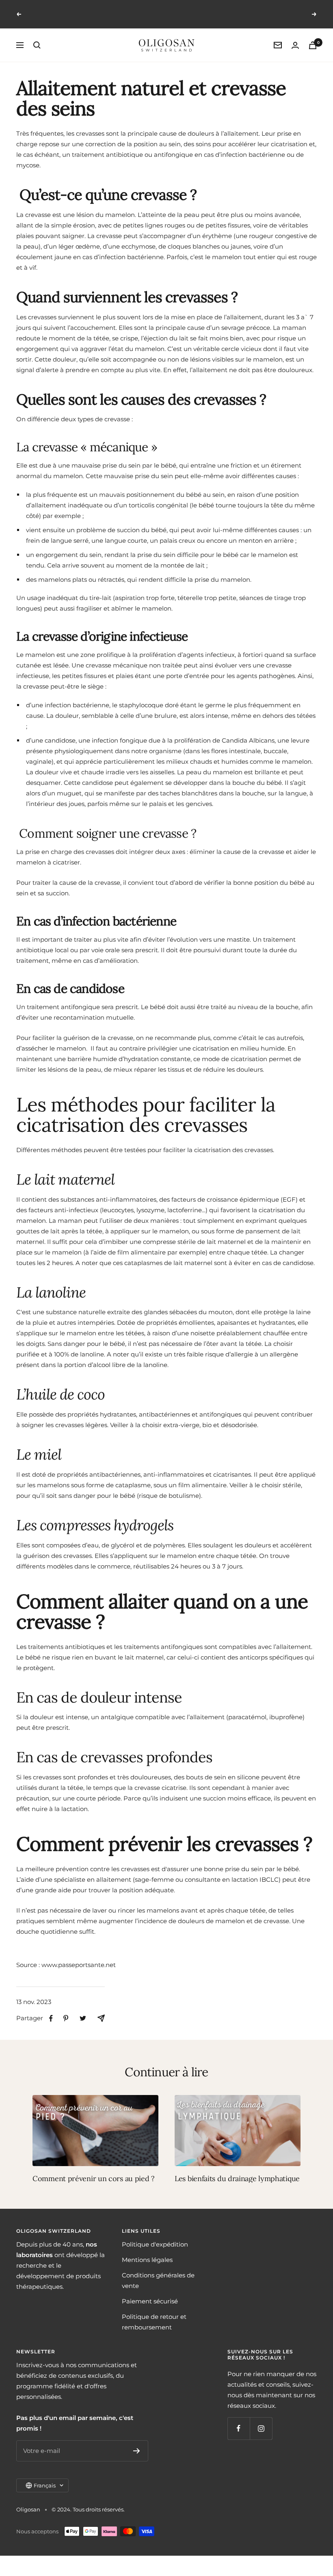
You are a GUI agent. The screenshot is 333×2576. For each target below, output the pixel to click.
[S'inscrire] (137, 2451)
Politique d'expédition (155, 2244)
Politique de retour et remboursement (154, 2322)
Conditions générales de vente (158, 2280)
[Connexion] (295, 45)
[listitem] (51, 2018)
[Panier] (313, 45)
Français (45, 2485)
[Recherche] (37, 45)
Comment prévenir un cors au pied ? (94, 2178)
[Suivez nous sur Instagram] (261, 2428)
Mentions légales (147, 2260)
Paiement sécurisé (150, 2301)
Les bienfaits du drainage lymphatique (237, 2178)
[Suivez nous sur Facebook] (239, 2428)
